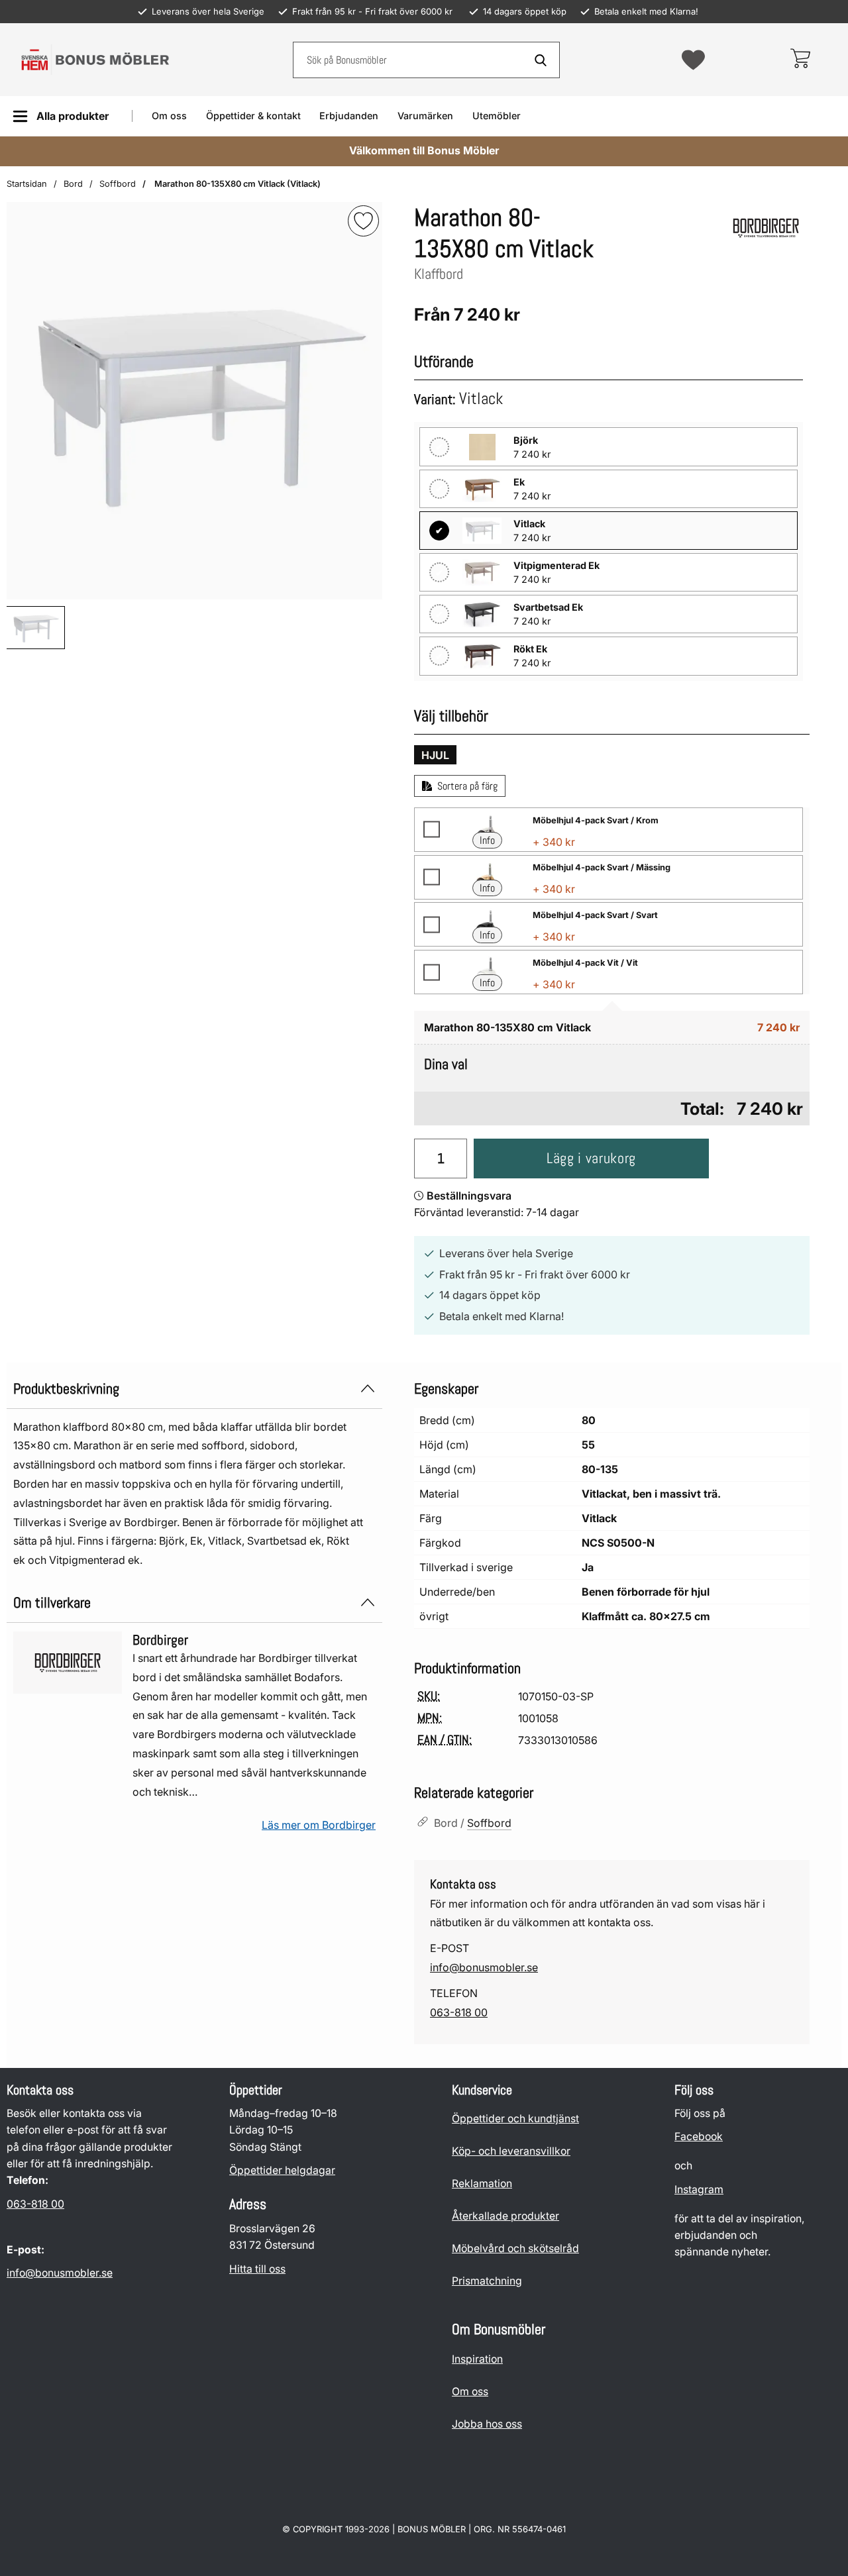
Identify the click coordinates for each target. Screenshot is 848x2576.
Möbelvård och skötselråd (515, 2248)
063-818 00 (459, 2012)
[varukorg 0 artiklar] (800, 60)
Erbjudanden (349, 116)
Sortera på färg (467, 786)
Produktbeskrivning (66, 1389)
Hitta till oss (257, 2269)
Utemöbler (497, 116)
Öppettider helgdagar (282, 2170)
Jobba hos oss (487, 2424)
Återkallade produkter (505, 2216)
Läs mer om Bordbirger (319, 1825)
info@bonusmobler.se (484, 1967)
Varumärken (425, 116)
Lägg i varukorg (591, 1158)
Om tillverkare (52, 1603)
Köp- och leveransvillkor (511, 2151)
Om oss (169, 116)
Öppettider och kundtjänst (515, 2119)
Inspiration (477, 2359)
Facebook (699, 2137)
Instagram (699, 2190)
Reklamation (482, 2184)
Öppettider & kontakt (253, 116)
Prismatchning (487, 2281)
